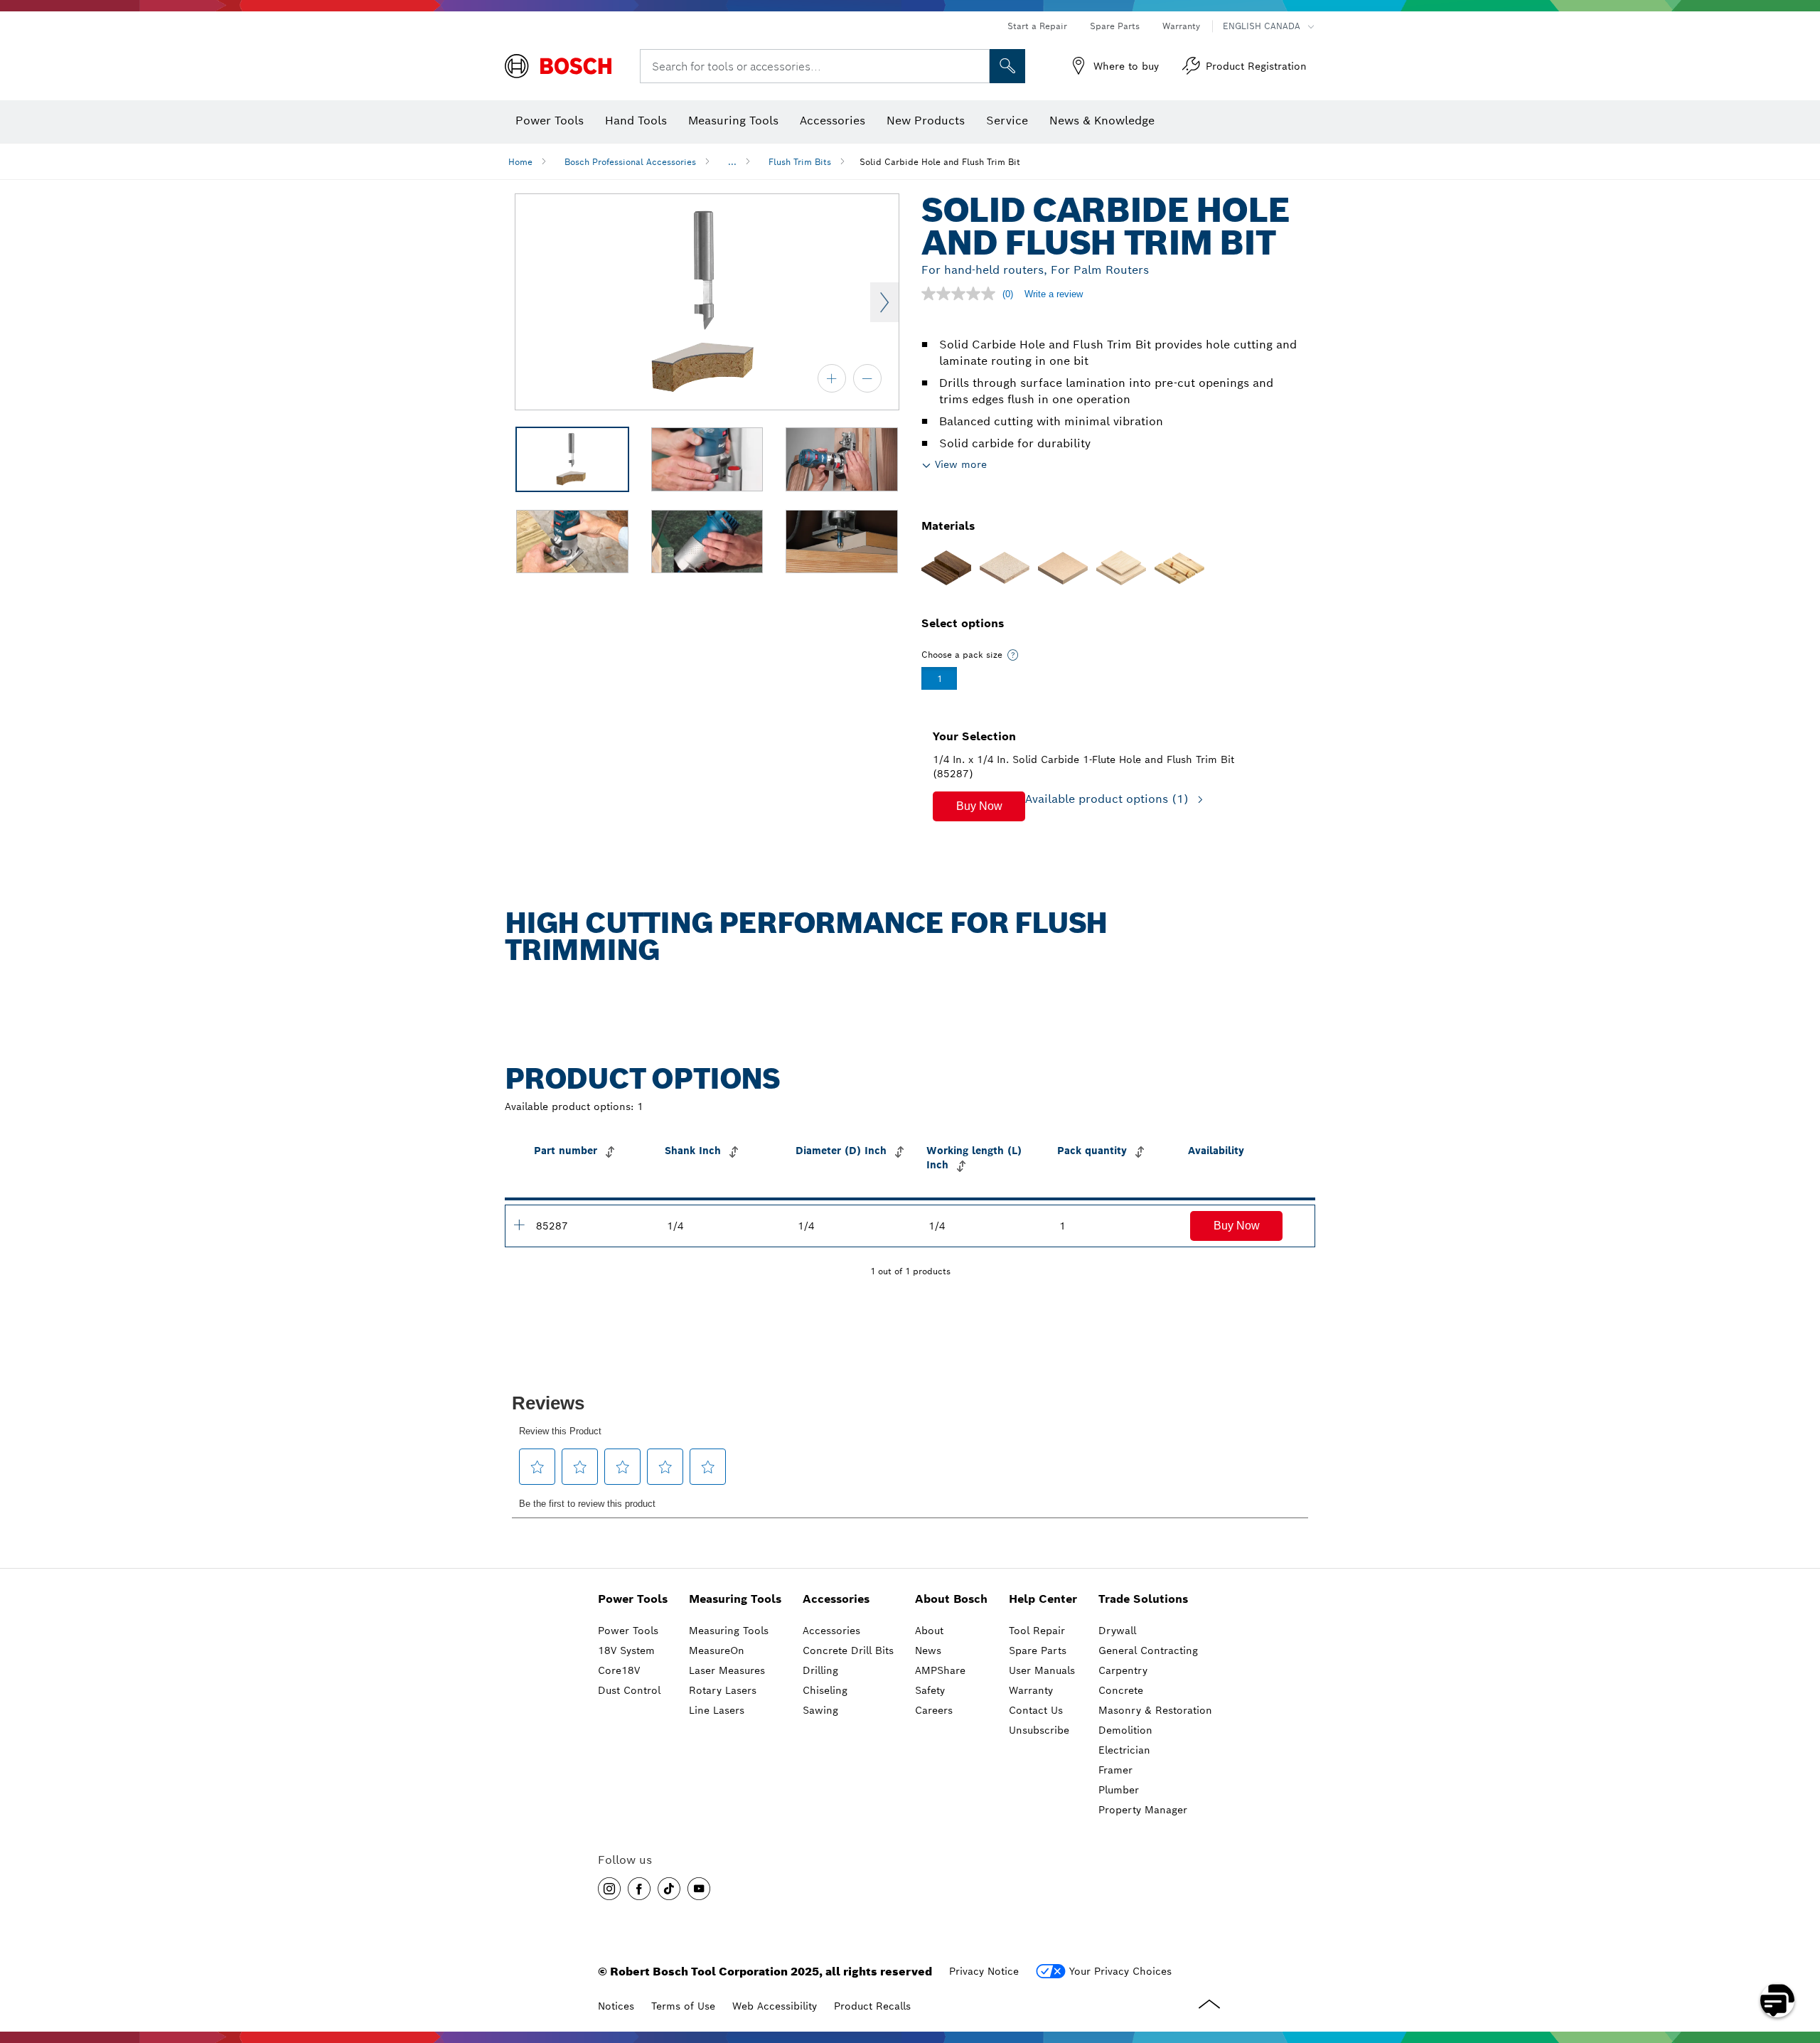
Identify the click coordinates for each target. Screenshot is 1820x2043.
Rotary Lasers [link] (723, 1690)
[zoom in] (832, 378)
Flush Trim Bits (800, 162)
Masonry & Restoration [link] (1155, 1710)
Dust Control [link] (629, 1690)
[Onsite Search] (1007, 66)
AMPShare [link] (940, 1670)
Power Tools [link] (633, 1599)
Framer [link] (1115, 1770)
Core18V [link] (619, 1670)
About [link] (929, 1631)
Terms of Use (683, 2006)
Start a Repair (1037, 26)
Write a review (1054, 294)
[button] (979, 806)
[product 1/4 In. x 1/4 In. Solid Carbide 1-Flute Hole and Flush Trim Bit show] (519, 1225)
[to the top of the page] (1799, 1959)
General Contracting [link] (1148, 1650)
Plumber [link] (1119, 1790)
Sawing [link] (820, 1710)
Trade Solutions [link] (1143, 1599)
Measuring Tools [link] (735, 1599)
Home (520, 162)
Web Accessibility (775, 2006)
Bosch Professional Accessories (630, 162)
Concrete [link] (1121, 1690)
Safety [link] (930, 1690)
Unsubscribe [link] (1039, 1730)
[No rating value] (962, 294)
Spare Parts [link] (1038, 1650)
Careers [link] (934, 1710)
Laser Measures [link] (727, 1670)
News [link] (928, 1650)
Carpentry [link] (1123, 1670)
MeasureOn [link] (717, 1650)
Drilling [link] (820, 1670)
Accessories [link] (836, 1599)
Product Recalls (872, 2006)
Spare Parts (1115, 26)
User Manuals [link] (1042, 1670)
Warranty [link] (1031, 1690)
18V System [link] (626, 1650)
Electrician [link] (1124, 1750)
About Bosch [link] (951, 1599)
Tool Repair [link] (1037, 1631)
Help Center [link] (1043, 1599)
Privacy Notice (984, 1971)
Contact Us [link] (1036, 1710)
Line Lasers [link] (717, 1710)
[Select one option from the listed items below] (1013, 655)
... (732, 162)
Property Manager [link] (1143, 1810)
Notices (616, 2006)
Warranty (1181, 26)
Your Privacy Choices (1120, 1971)
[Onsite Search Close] (977, 66)
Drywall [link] (1117, 1631)
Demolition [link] (1125, 1730)
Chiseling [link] (825, 1690)
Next (884, 302)
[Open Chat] (1777, 2000)
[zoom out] (867, 378)
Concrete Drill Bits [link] (848, 1650)
